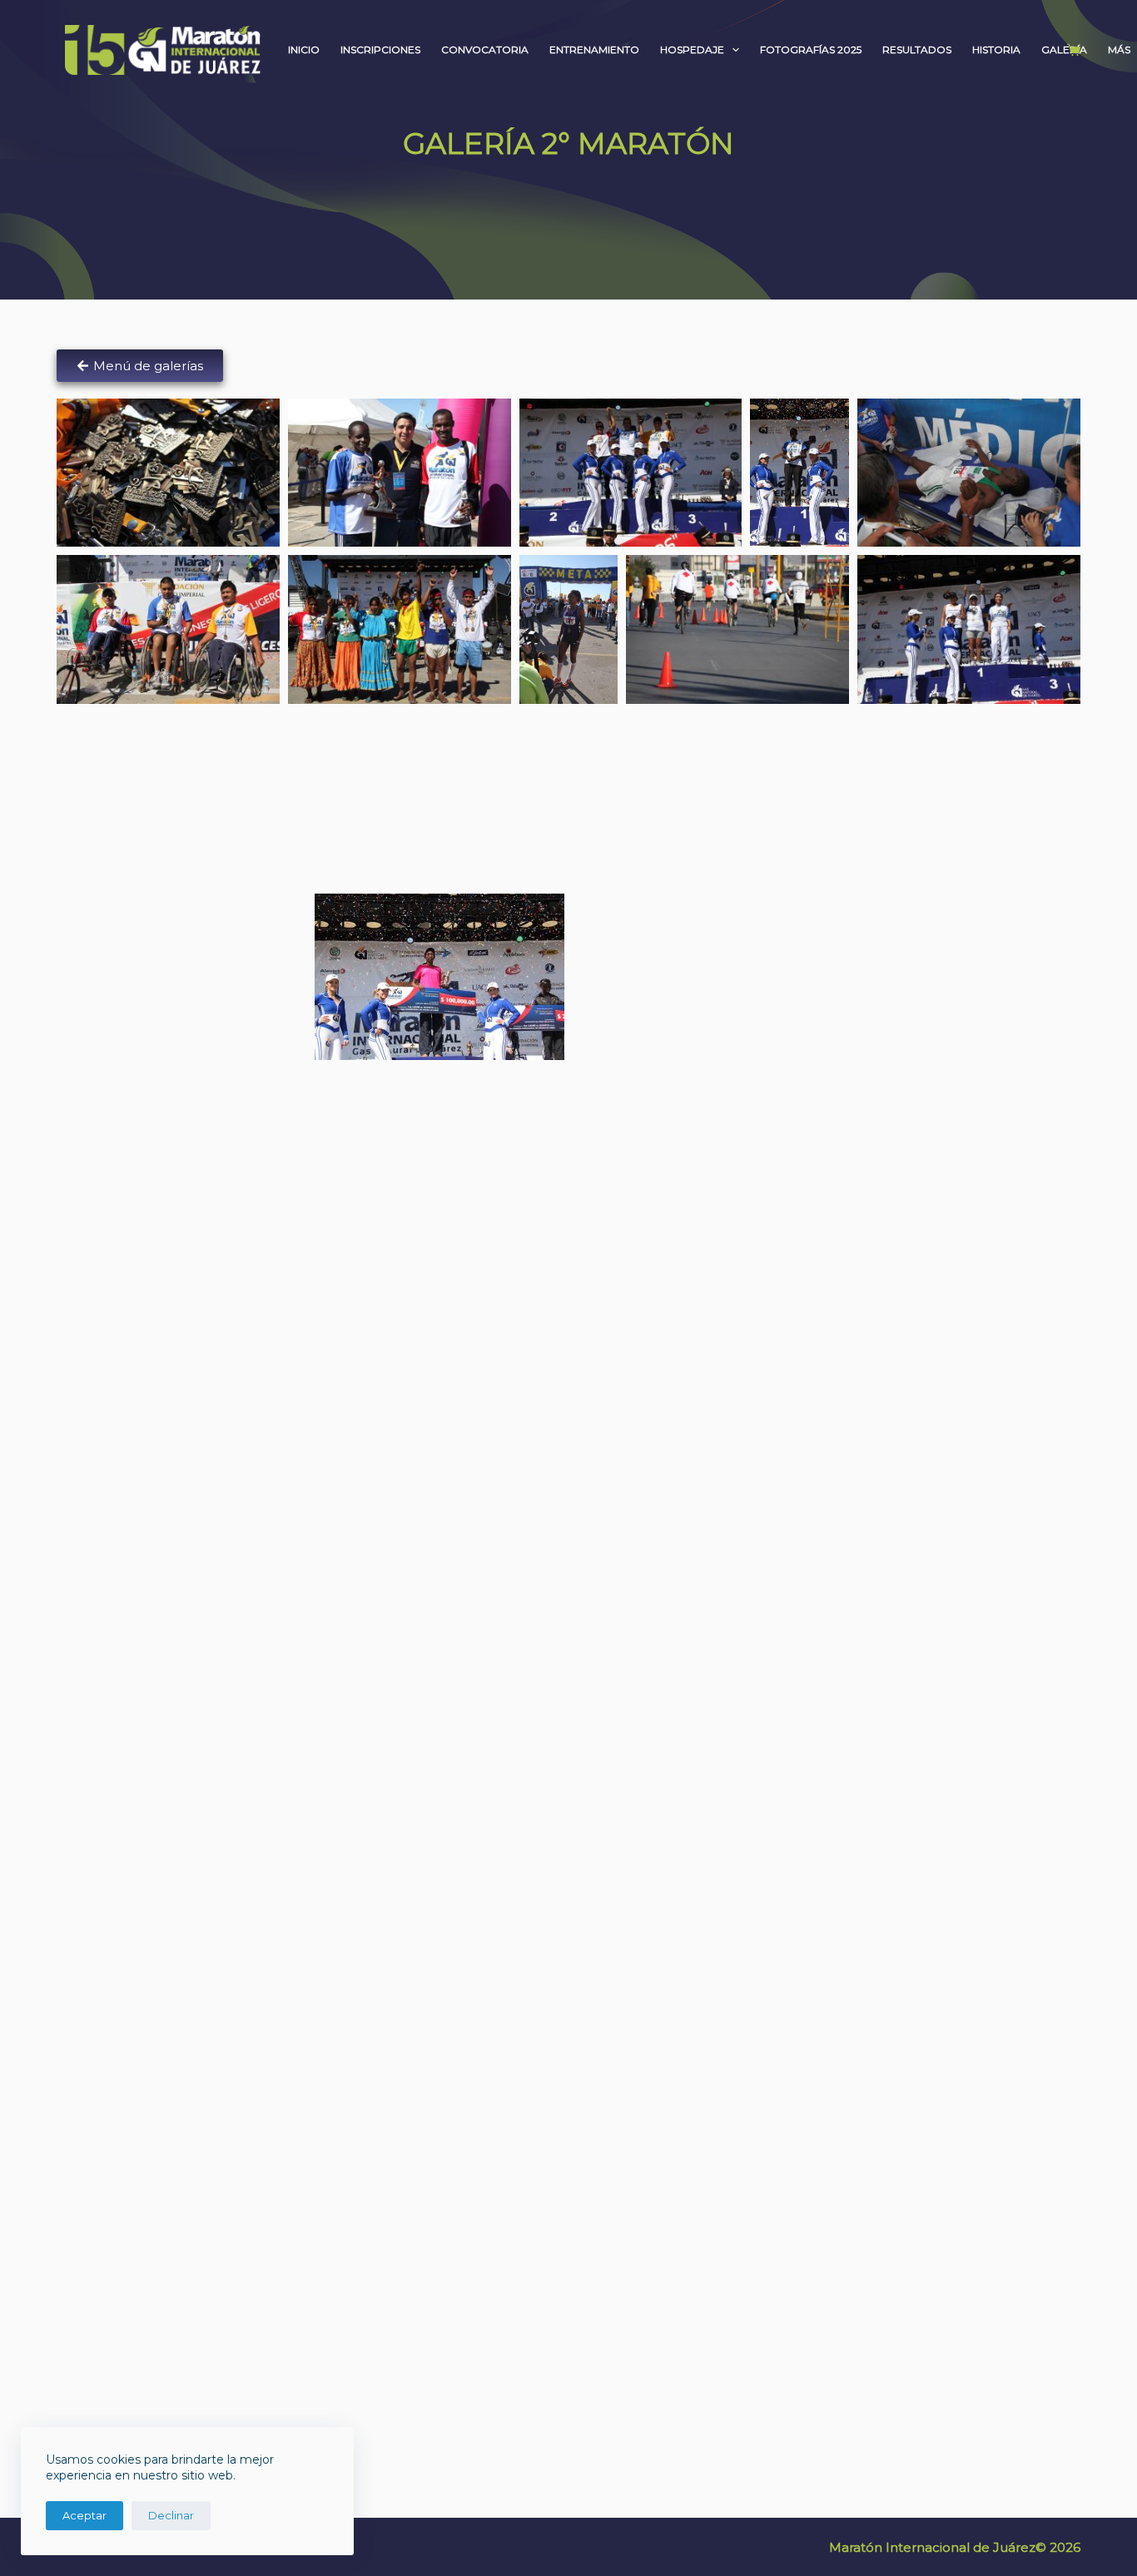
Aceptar (84, 2515)
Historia (996, 50)
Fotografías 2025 (811, 50)
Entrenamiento (594, 50)
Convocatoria (485, 50)
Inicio (304, 50)
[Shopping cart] (1070, 50)
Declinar (171, 2515)
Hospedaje (692, 50)
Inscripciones (380, 50)
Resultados (917, 50)
